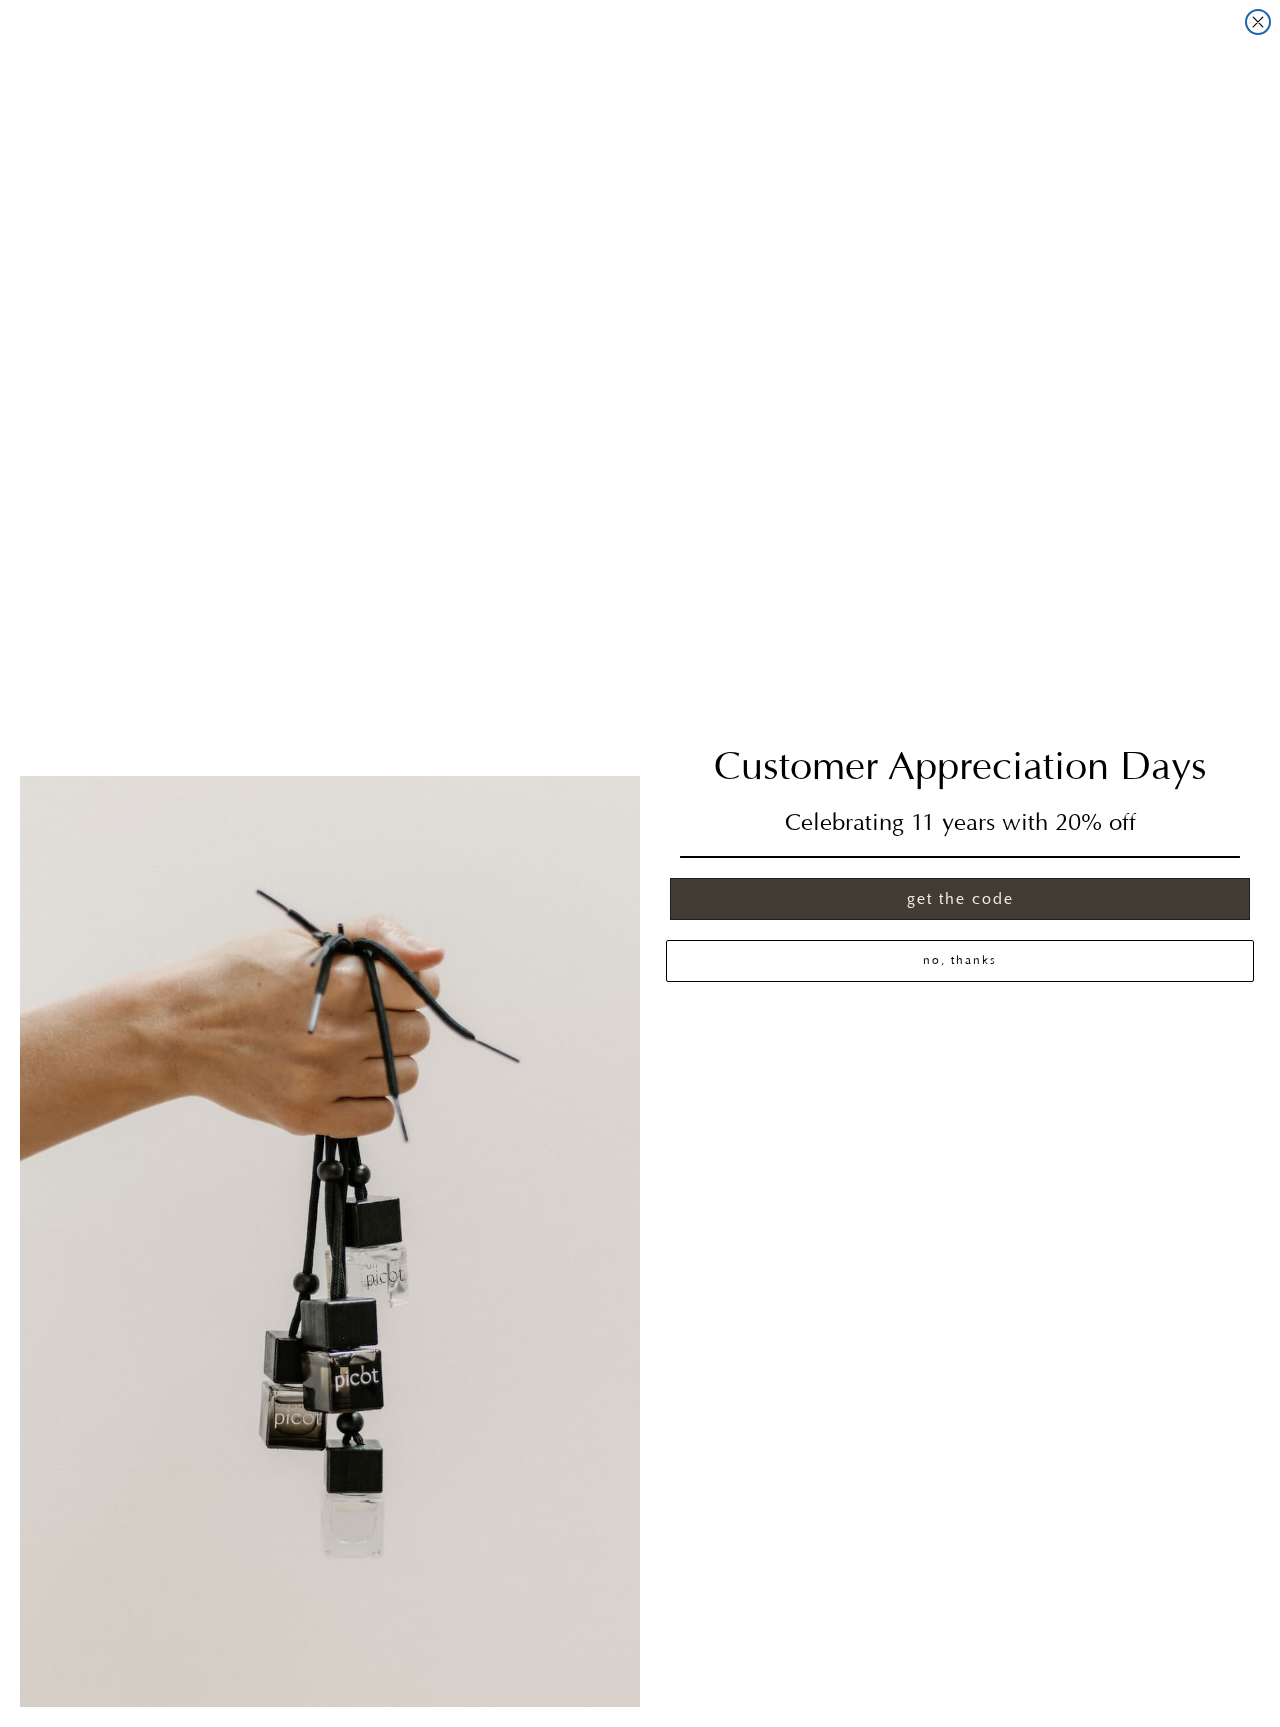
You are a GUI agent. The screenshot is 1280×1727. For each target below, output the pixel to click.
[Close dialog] (1258, 22)
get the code (960, 899)
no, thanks (960, 960)
